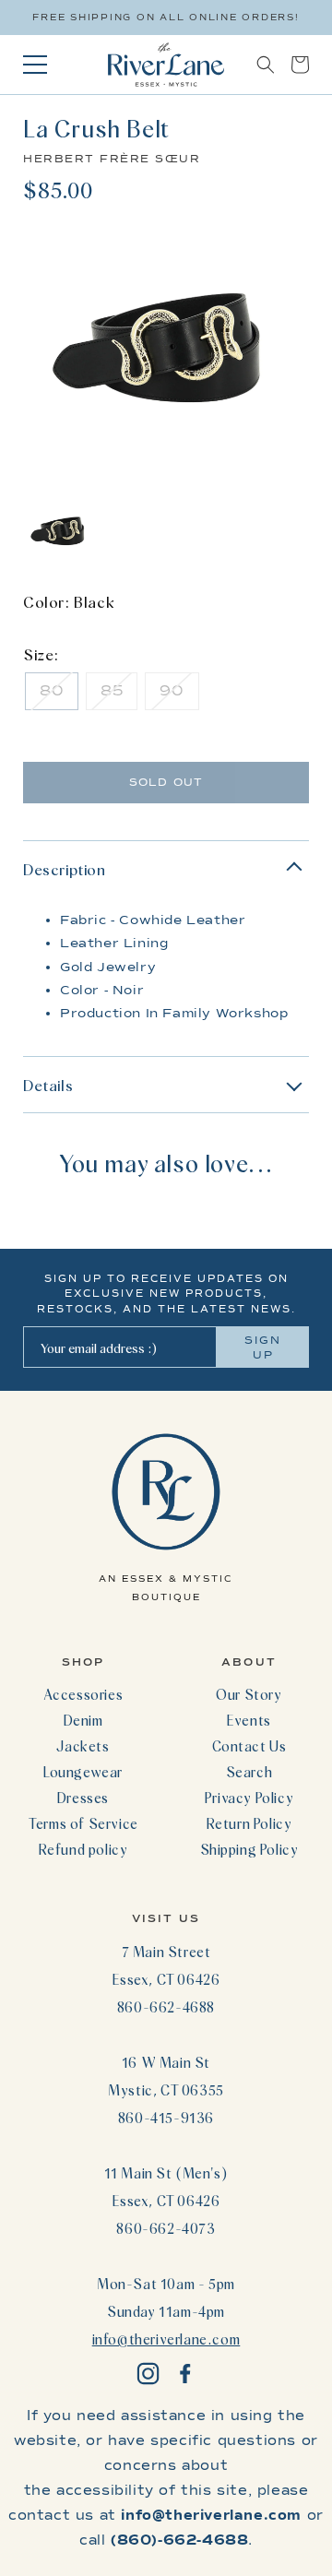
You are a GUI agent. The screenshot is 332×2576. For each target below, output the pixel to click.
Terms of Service (83, 1823)
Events (249, 1720)
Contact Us (249, 1746)
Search (249, 1772)
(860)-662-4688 (179, 2540)
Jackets (83, 1746)
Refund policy (83, 1849)
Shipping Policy (249, 1849)
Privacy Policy (249, 1798)
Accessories (83, 1694)
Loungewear (83, 1772)
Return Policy (249, 1823)
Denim (83, 1720)
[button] (266, 65)
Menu (35, 65)
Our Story (249, 1694)
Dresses (83, 1798)
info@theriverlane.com (166, 2339)
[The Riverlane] (166, 65)
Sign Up (263, 1347)
